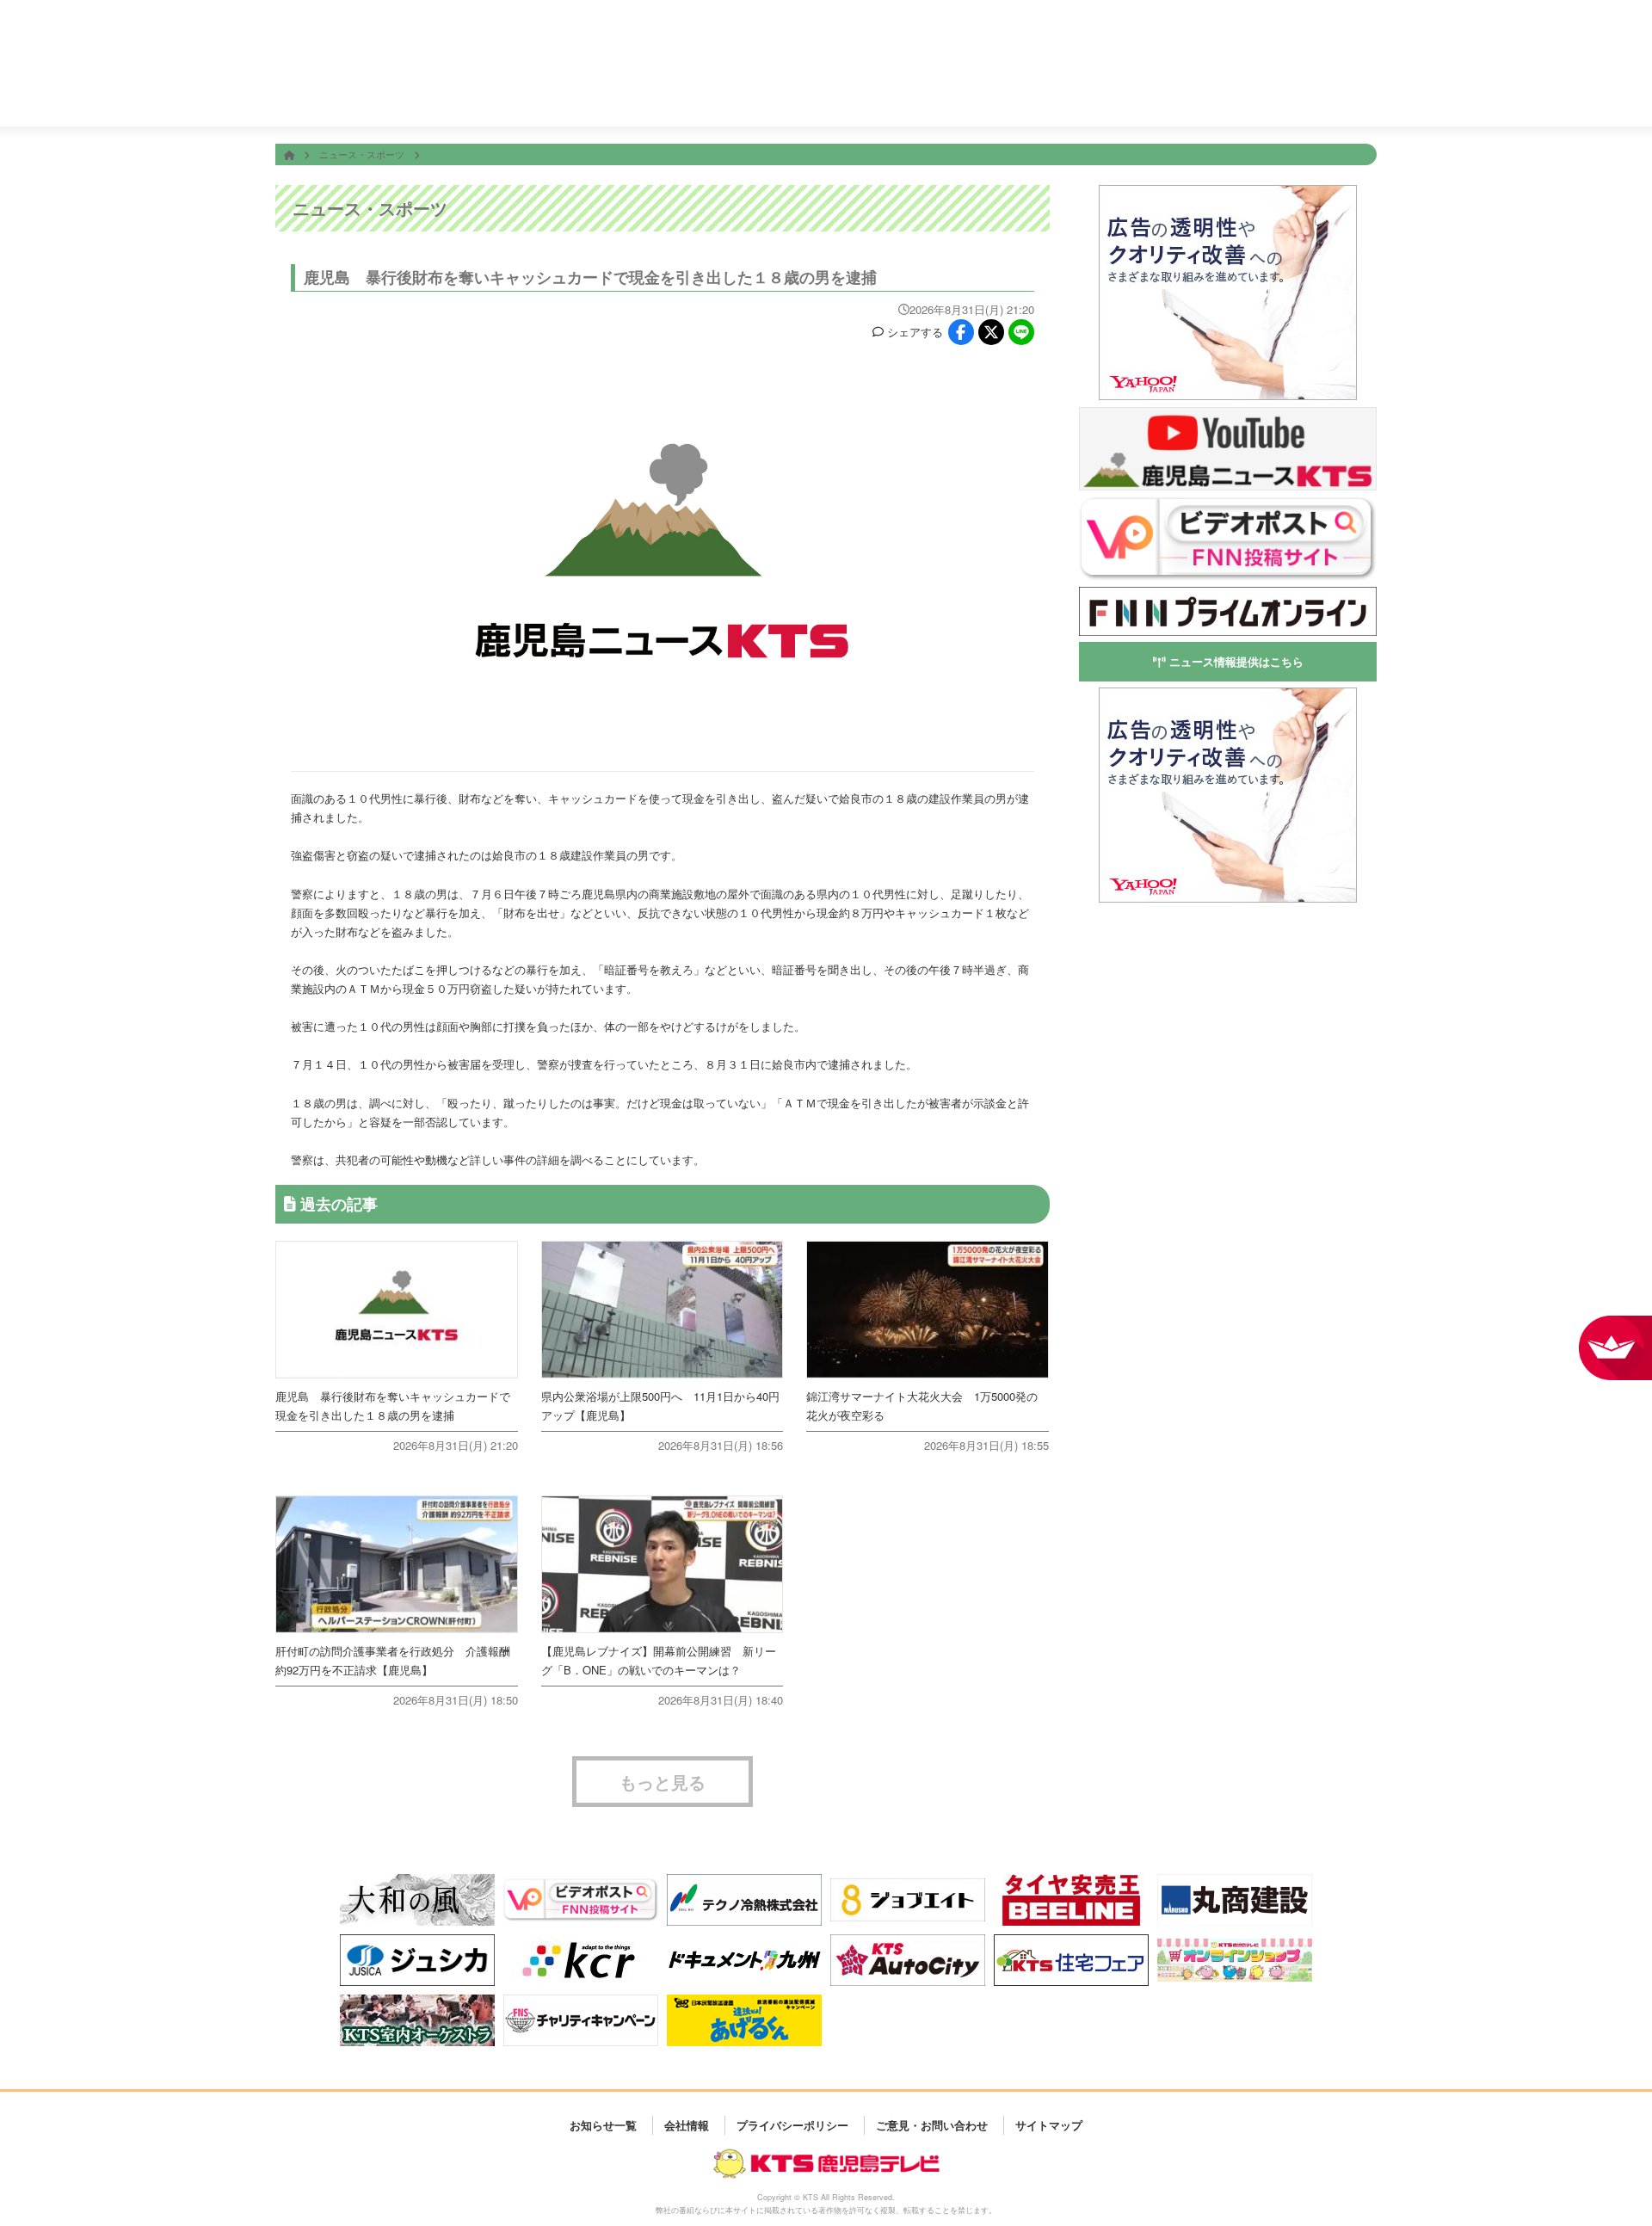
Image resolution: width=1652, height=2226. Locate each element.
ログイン (1358, 40)
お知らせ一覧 (603, 2125)
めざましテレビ (707, 28)
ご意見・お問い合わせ (932, 2125)
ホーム (602, 93)
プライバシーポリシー (792, 2125)
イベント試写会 (1015, 93)
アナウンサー (1119, 93)
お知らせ (1325, 93)
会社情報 (1222, 93)
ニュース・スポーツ (363, 154)
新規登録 (1310, 40)
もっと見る (663, 1782)
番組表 (373, 28)
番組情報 (706, 93)
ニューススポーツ (809, 93)
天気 (912, 93)
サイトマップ (1049, 2125)
